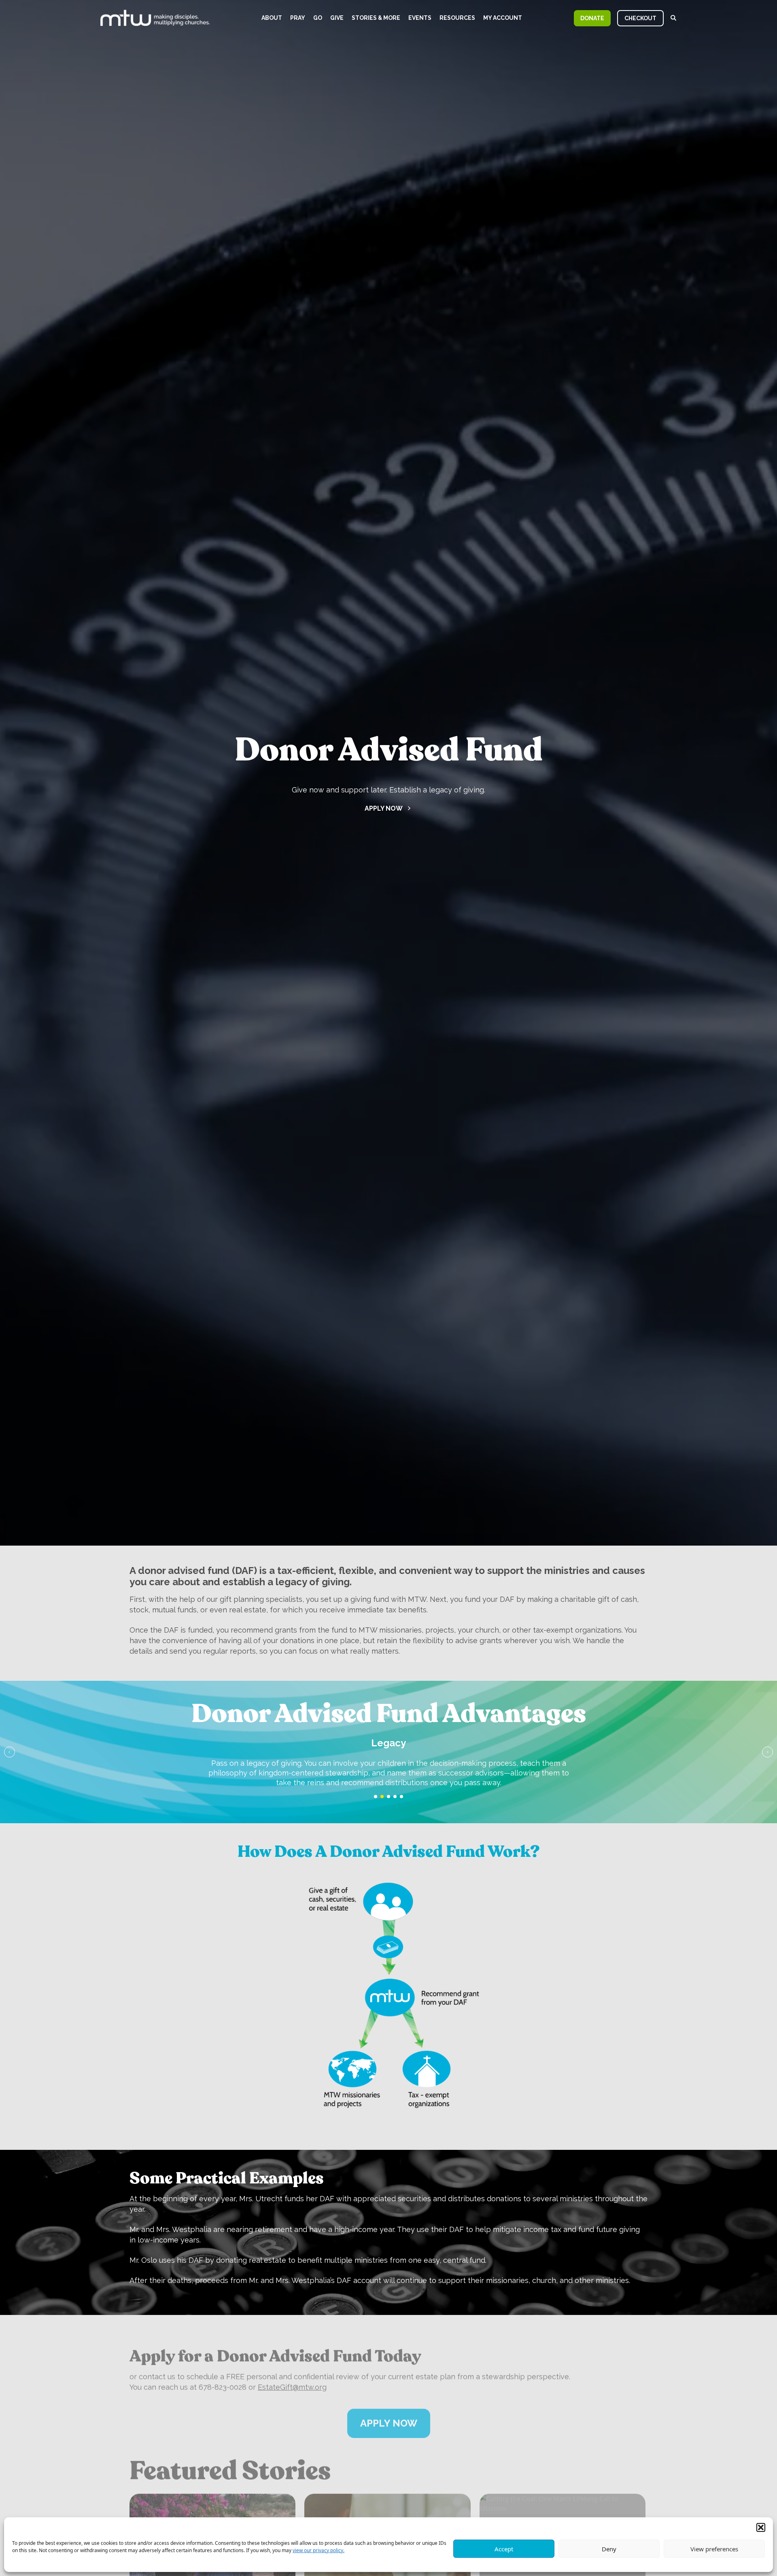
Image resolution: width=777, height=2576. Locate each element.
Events (420, 18)
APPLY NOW (389, 2410)
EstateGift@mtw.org (292, 2374)
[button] (761, 2527)
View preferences (714, 2549)
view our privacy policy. (318, 2550)
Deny (609, 2549)
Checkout (640, 18)
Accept (504, 2549)
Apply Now (384, 808)
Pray (298, 18)
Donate (592, 18)
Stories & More (376, 18)
